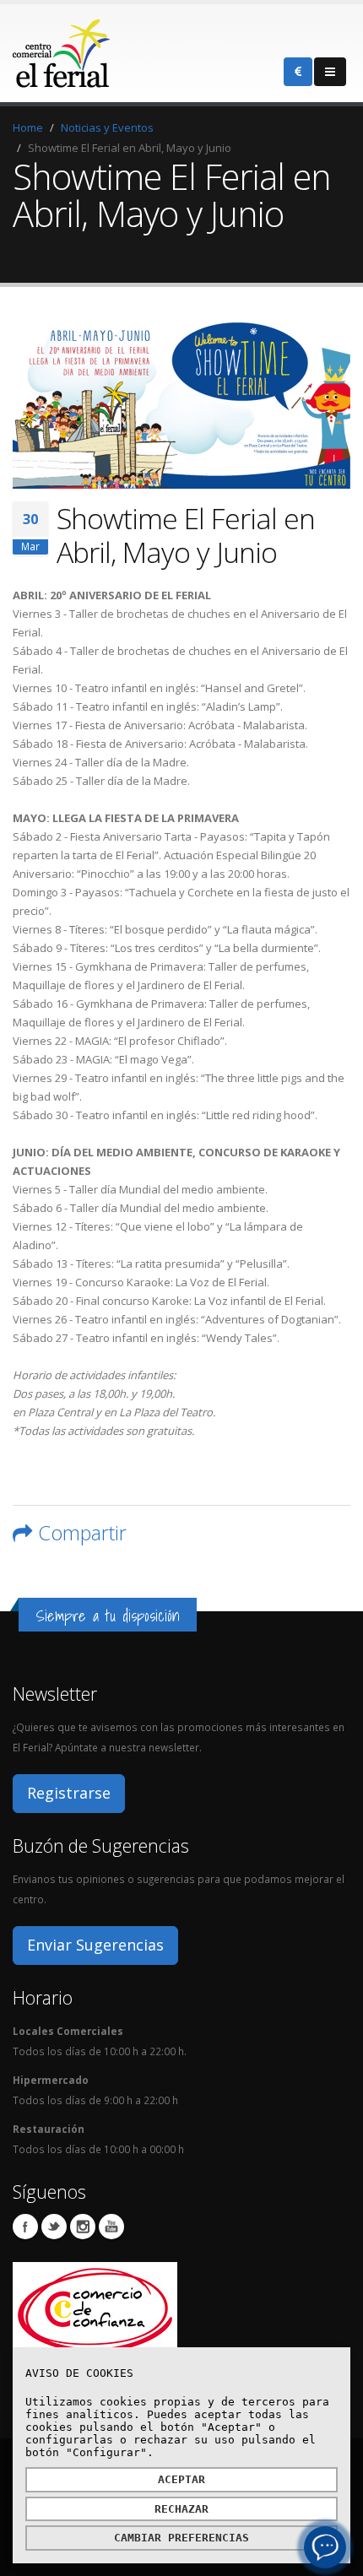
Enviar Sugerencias (95, 1945)
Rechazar (181, 2509)
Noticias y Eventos (107, 127)
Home (28, 127)
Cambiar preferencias (181, 2538)
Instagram (83, 2227)
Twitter (54, 2227)
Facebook (25, 2227)
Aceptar (181, 2479)
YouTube (111, 2227)
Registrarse (69, 1793)
